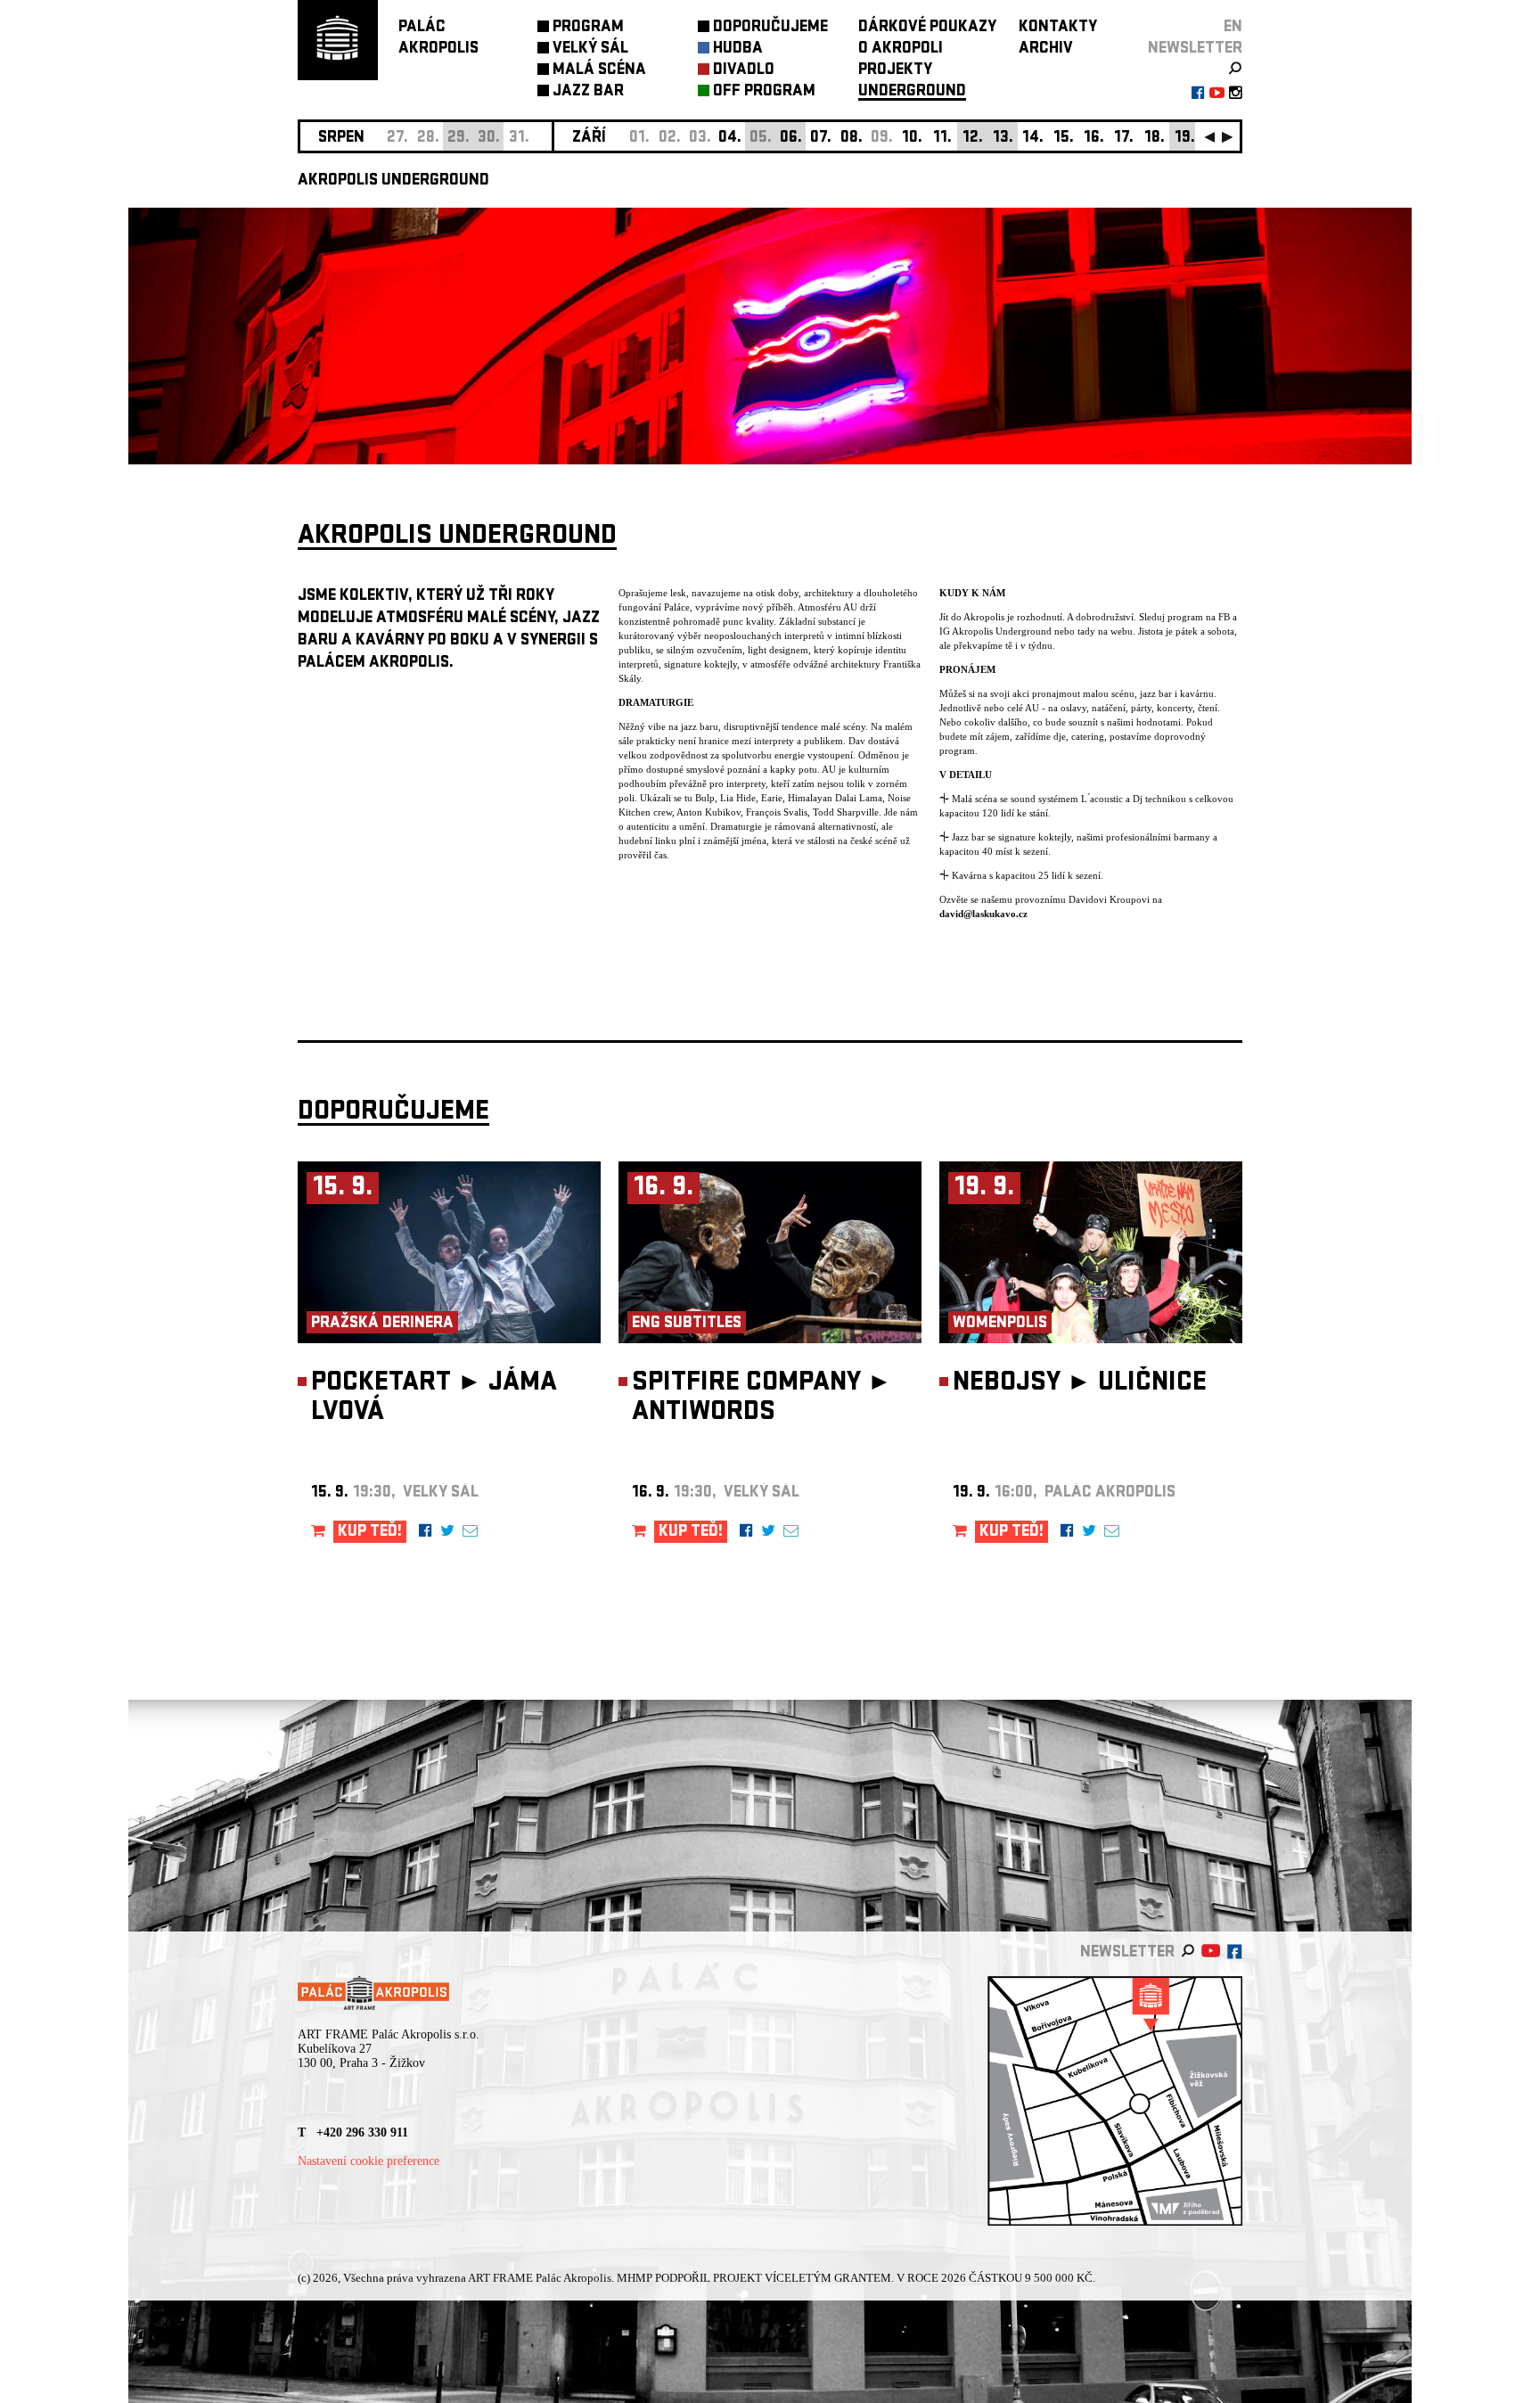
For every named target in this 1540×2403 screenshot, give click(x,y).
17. (1124, 139)
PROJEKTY (895, 71)
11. (942, 139)
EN (1233, 28)
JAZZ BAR (588, 92)
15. (1064, 139)
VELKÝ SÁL (590, 49)
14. (1033, 139)
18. (1155, 139)
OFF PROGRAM (764, 92)
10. (912, 139)
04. (730, 139)
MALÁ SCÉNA (599, 71)
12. (973, 139)
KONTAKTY (1058, 28)
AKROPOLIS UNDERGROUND (393, 181)
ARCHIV (1046, 49)
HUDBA (738, 49)
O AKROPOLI (901, 49)
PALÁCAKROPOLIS (438, 39)
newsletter (1195, 49)
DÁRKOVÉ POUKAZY (927, 28)
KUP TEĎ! (370, 1533)
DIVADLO (744, 71)
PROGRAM (588, 28)
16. (1094, 139)
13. (1003, 139)
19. (1185, 139)
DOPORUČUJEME (770, 28)
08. (852, 139)
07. (821, 139)
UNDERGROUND (912, 92)
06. (791, 139)
